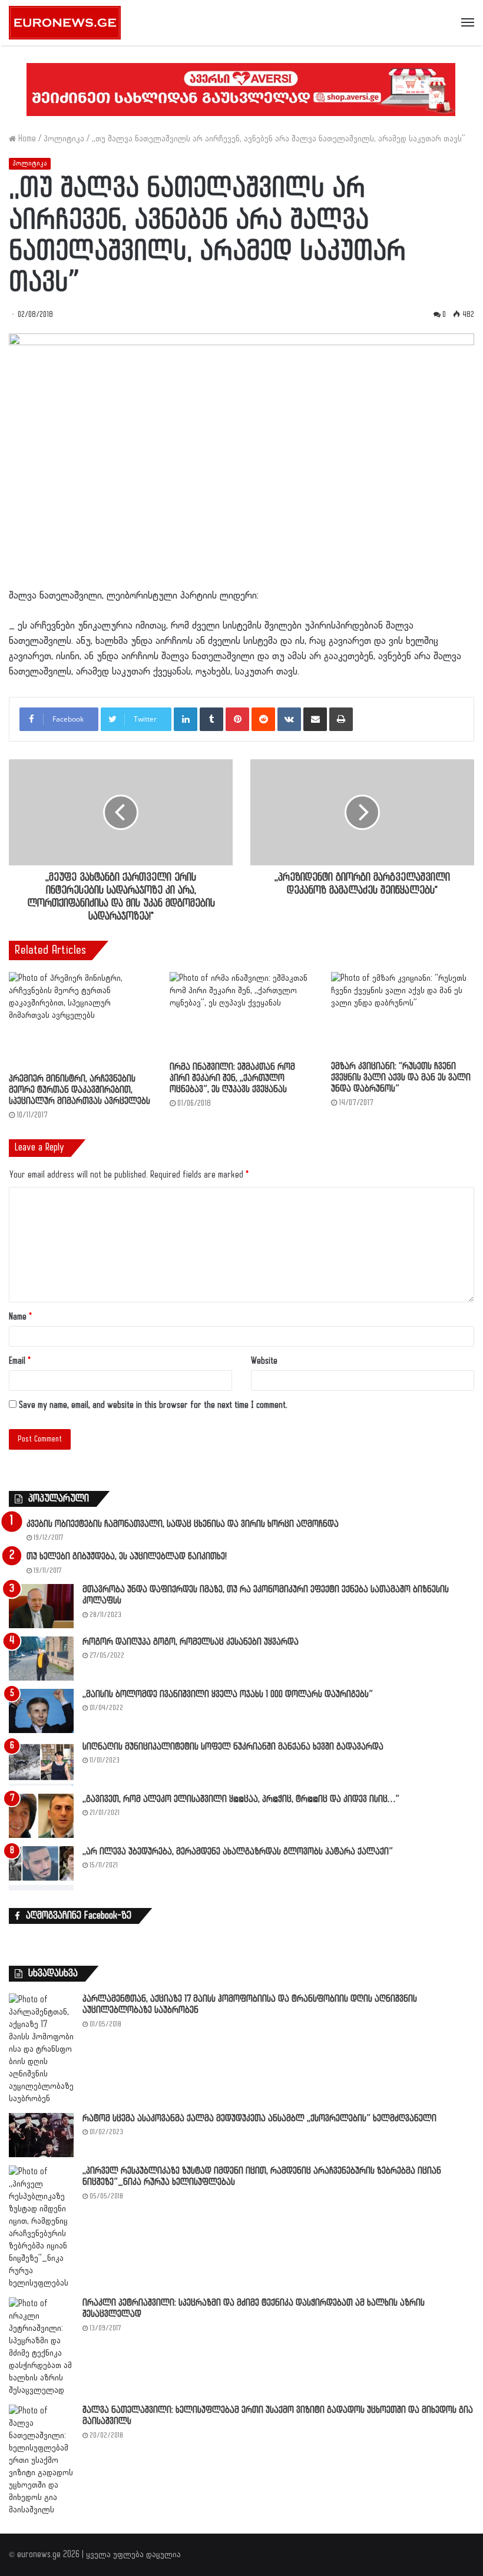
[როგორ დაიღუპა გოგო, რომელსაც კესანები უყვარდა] (41, 1659)
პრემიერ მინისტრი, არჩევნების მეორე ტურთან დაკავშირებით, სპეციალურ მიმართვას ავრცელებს (80, 1090)
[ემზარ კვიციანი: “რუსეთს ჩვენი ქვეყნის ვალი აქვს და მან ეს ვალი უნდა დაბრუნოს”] (403, 1013)
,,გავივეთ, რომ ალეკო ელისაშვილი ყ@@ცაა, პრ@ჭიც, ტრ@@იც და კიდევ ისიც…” (241, 1799)
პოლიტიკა (64, 139)
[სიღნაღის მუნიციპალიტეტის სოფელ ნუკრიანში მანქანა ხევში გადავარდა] (41, 1763)
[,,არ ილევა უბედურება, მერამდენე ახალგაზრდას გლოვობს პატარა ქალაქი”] (41, 1868)
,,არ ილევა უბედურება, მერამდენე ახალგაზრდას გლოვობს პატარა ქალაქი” (238, 1852)
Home (26, 139)
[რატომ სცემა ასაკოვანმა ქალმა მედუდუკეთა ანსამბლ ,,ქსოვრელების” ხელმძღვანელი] (41, 2135)
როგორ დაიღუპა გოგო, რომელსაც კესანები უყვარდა (191, 1642)
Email (20, 1361)
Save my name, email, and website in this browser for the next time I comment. (153, 1405)
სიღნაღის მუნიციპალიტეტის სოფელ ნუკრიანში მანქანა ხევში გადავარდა (233, 1747)
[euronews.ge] (65, 23)
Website (264, 1361)
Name (20, 1317)
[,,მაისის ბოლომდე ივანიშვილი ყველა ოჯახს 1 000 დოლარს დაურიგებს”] (41, 1711)
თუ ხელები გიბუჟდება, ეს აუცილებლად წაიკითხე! (127, 1557)
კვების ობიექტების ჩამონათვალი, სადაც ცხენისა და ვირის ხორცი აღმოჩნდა (183, 1524)
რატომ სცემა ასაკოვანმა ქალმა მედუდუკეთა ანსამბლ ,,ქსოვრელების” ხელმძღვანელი (259, 2119)
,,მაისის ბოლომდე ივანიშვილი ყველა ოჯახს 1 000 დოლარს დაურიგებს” (228, 1694)
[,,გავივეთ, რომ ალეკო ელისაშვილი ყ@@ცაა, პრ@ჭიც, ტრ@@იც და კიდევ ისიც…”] (41, 1816)
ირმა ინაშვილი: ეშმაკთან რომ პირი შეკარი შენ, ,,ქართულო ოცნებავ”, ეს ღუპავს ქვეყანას (232, 1078)
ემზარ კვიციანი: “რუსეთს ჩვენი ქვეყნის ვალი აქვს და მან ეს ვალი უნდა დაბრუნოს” (401, 1078)
